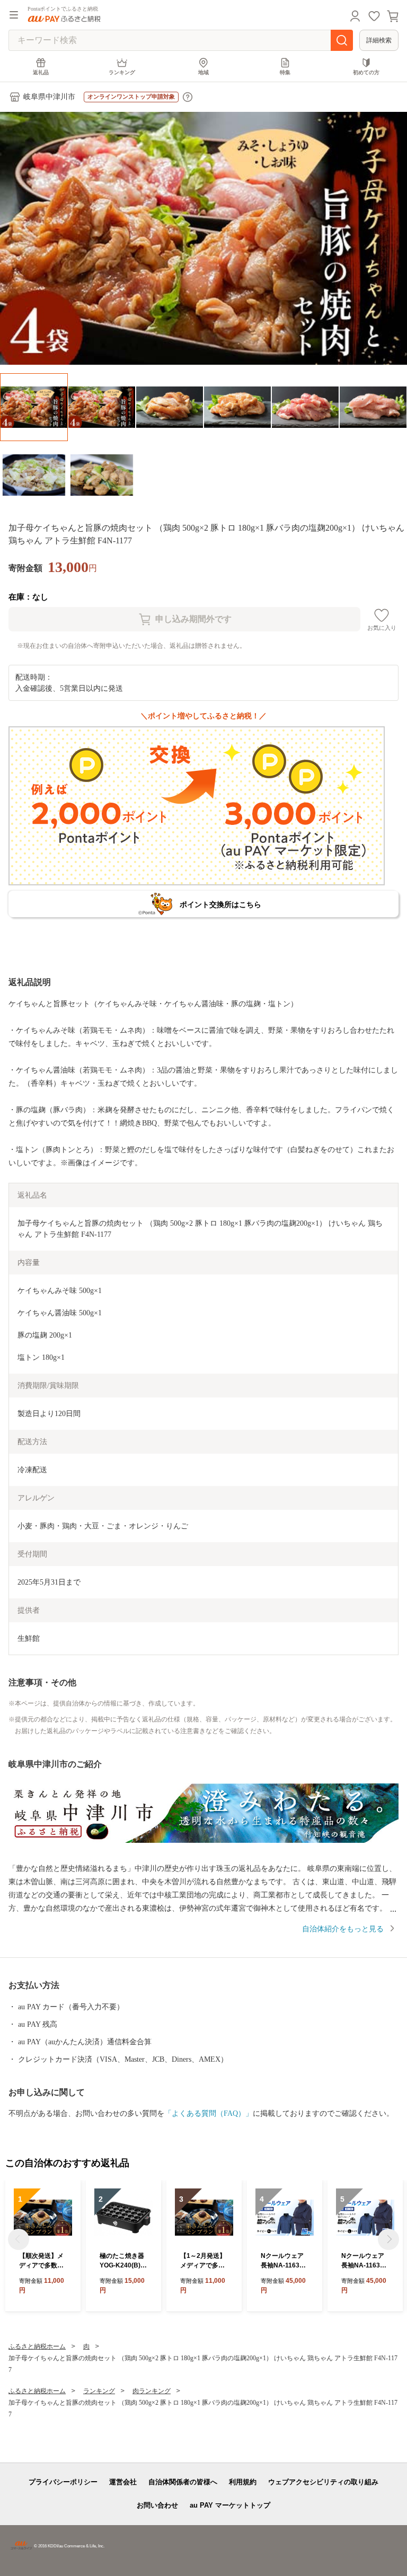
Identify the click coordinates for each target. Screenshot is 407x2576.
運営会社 (123, 2482)
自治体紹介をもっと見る (343, 1929)
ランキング (122, 72)
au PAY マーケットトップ (230, 2505)
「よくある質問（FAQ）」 (209, 2113)
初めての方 (366, 72)
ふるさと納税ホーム (37, 2346)
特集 (285, 72)
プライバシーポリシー (63, 2482)
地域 (203, 72)
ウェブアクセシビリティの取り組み (323, 2482)
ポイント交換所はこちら (220, 904)
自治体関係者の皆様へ (183, 2482)
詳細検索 (379, 40)
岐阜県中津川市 (49, 97)
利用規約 (243, 2482)
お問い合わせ (157, 2505)
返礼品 (41, 72)
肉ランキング (152, 2391)
